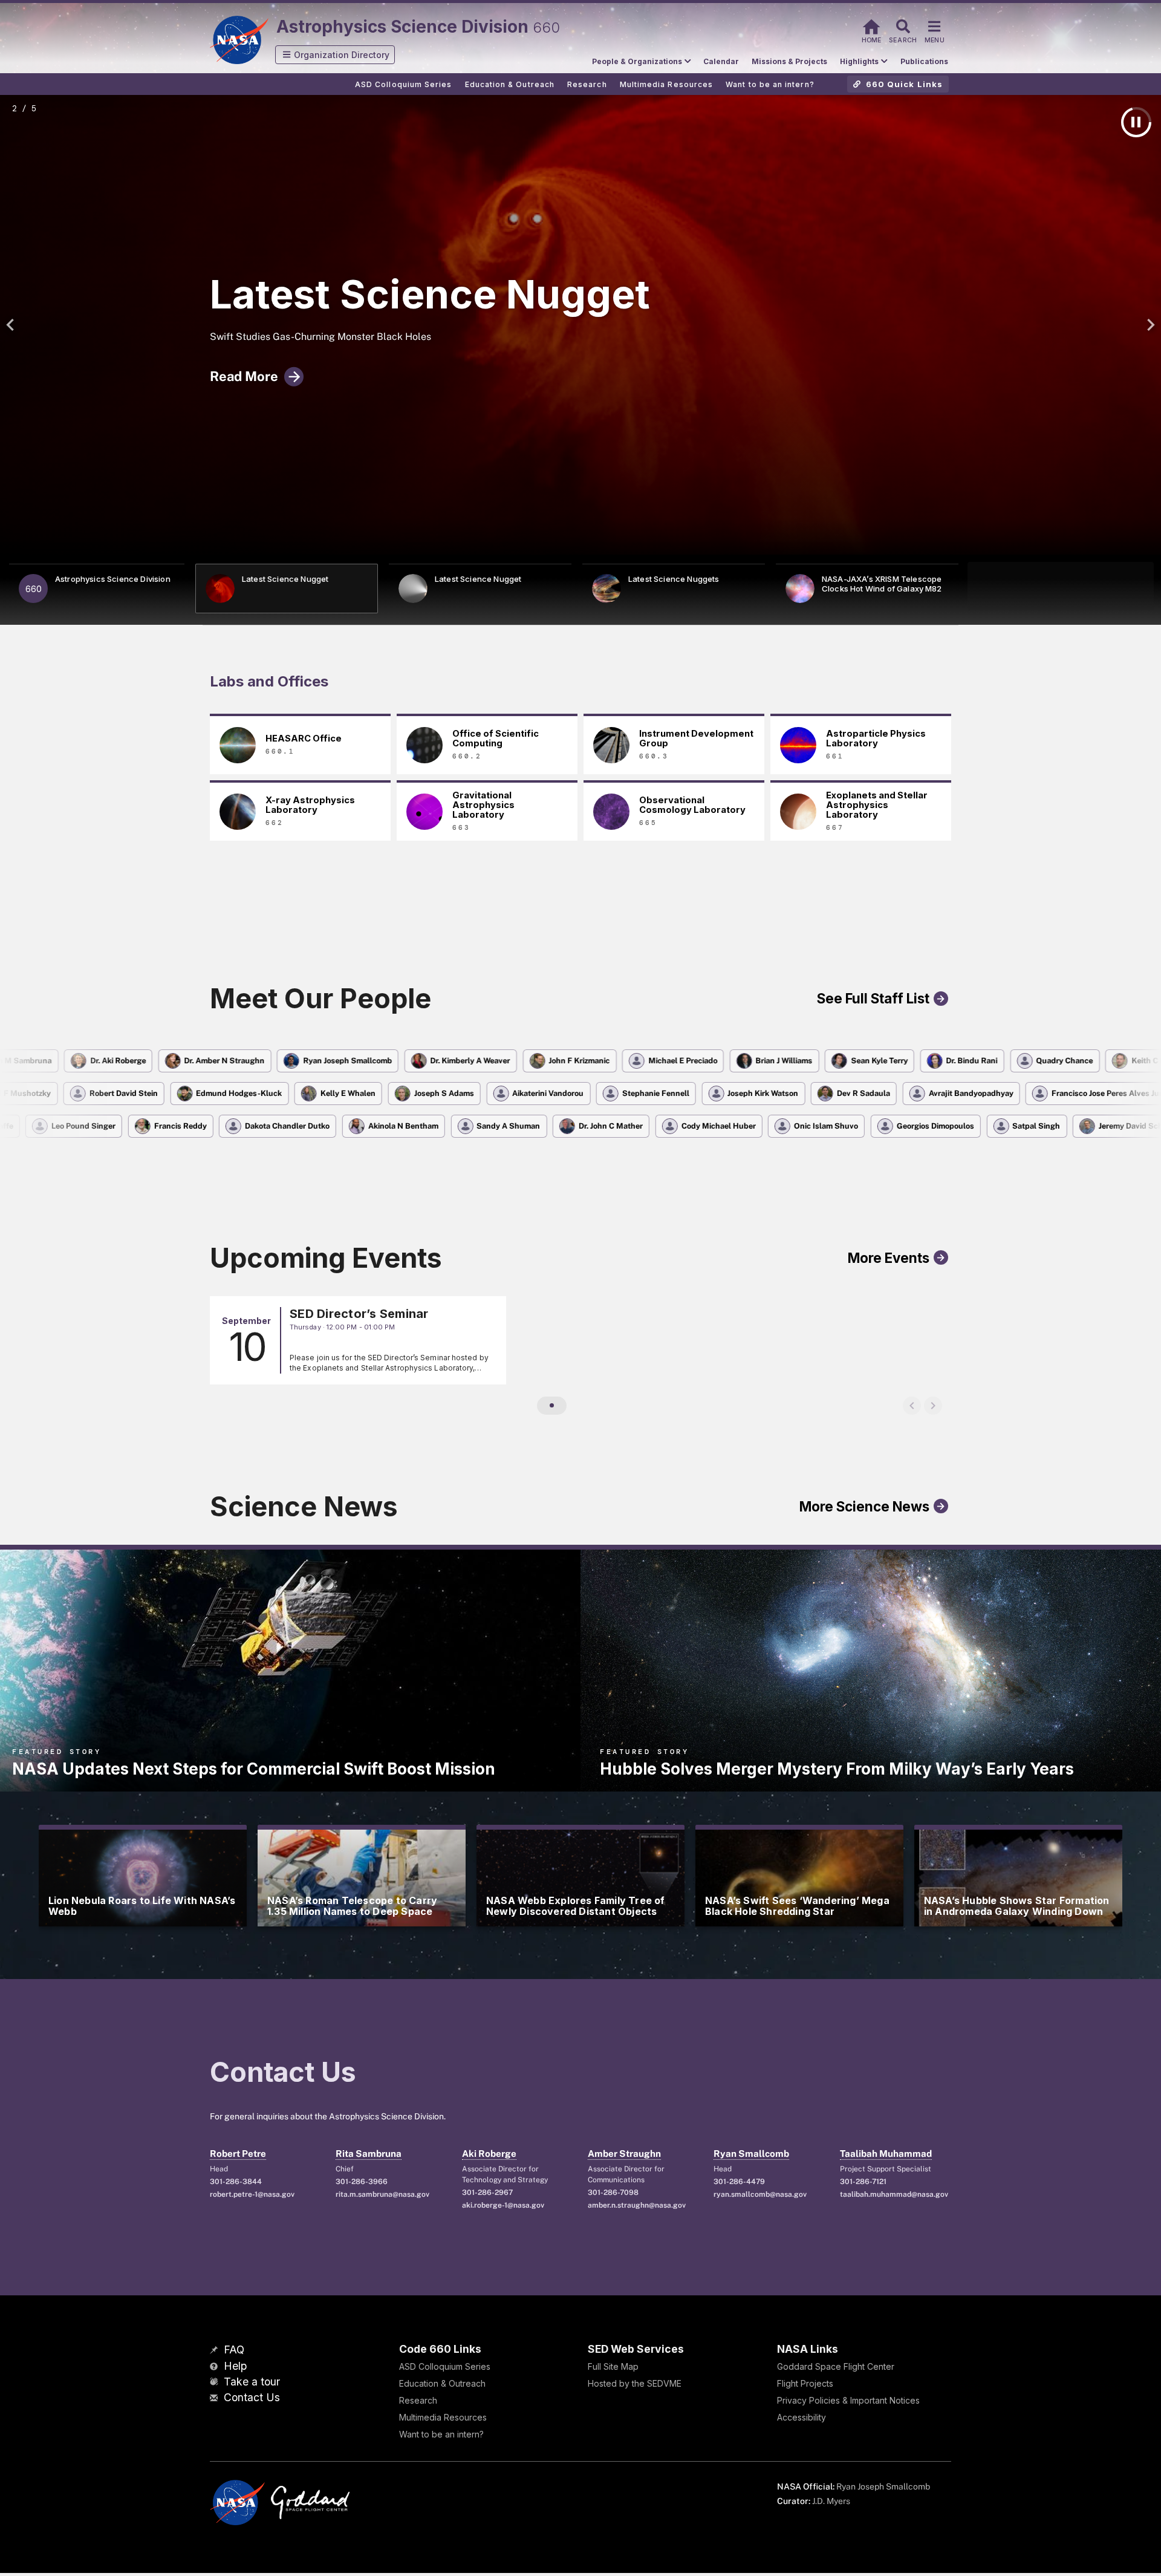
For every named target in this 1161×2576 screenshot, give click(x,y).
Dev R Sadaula (914, 1093)
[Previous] (13, 325)
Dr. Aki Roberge (72, 1061)
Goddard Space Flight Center (836, 2366)
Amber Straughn (624, 2154)
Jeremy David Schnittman (1100, 1126)
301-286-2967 (487, 2193)
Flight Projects (805, 2383)
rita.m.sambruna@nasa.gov (382, 2194)
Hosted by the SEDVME (635, 2383)
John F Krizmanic (534, 1061)
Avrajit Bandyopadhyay (1021, 1093)
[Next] (1148, 325)
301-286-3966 (362, 2182)
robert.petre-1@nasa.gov (252, 2194)
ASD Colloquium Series (445, 2366)
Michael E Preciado (637, 1061)
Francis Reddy (135, 1126)
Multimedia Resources (443, 2417)
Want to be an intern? (441, 2434)
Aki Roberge (489, 2154)
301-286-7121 (863, 2182)
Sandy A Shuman (463, 1126)
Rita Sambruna (369, 2154)
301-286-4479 (739, 2182)
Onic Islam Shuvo (781, 1126)
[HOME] (871, 25)
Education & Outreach (442, 2383)
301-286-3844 (236, 2182)
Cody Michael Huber (673, 1126)
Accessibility (802, 2417)
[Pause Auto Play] (1136, 122)
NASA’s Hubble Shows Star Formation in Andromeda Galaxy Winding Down (1017, 1906)
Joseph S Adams (494, 1093)
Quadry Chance (1019, 1061)
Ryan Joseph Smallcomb (302, 1061)
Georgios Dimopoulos (889, 1126)
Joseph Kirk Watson (814, 1093)
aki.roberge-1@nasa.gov (503, 2205)
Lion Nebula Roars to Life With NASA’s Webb (142, 1906)
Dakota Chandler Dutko (242, 1126)
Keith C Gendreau (1118, 1061)
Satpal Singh (991, 1126)
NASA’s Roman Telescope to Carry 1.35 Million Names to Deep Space (352, 1906)
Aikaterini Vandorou (598, 1093)
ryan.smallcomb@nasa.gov (760, 2194)
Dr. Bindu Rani (926, 1061)
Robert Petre (238, 2154)
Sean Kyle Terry (833, 1061)
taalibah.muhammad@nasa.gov (894, 2194)
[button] (335, 55)
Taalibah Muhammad (886, 2154)
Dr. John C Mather (565, 1126)
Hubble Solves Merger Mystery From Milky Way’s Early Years (837, 1769)
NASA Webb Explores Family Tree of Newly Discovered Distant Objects (576, 1906)
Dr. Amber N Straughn (179, 1061)
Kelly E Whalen (398, 1093)
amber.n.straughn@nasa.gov (637, 2205)
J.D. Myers (831, 2501)
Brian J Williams (738, 1061)
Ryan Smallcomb (751, 2154)
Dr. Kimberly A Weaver (424, 1061)
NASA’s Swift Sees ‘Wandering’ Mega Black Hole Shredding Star (797, 1906)
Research (418, 2400)
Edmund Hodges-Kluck (290, 1093)
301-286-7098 (613, 2193)
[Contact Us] (215, 2398)
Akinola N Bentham (357, 1126)
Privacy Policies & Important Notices (848, 2400)
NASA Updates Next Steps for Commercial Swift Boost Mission (254, 1769)
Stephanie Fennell (706, 1093)
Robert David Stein (174, 1093)
